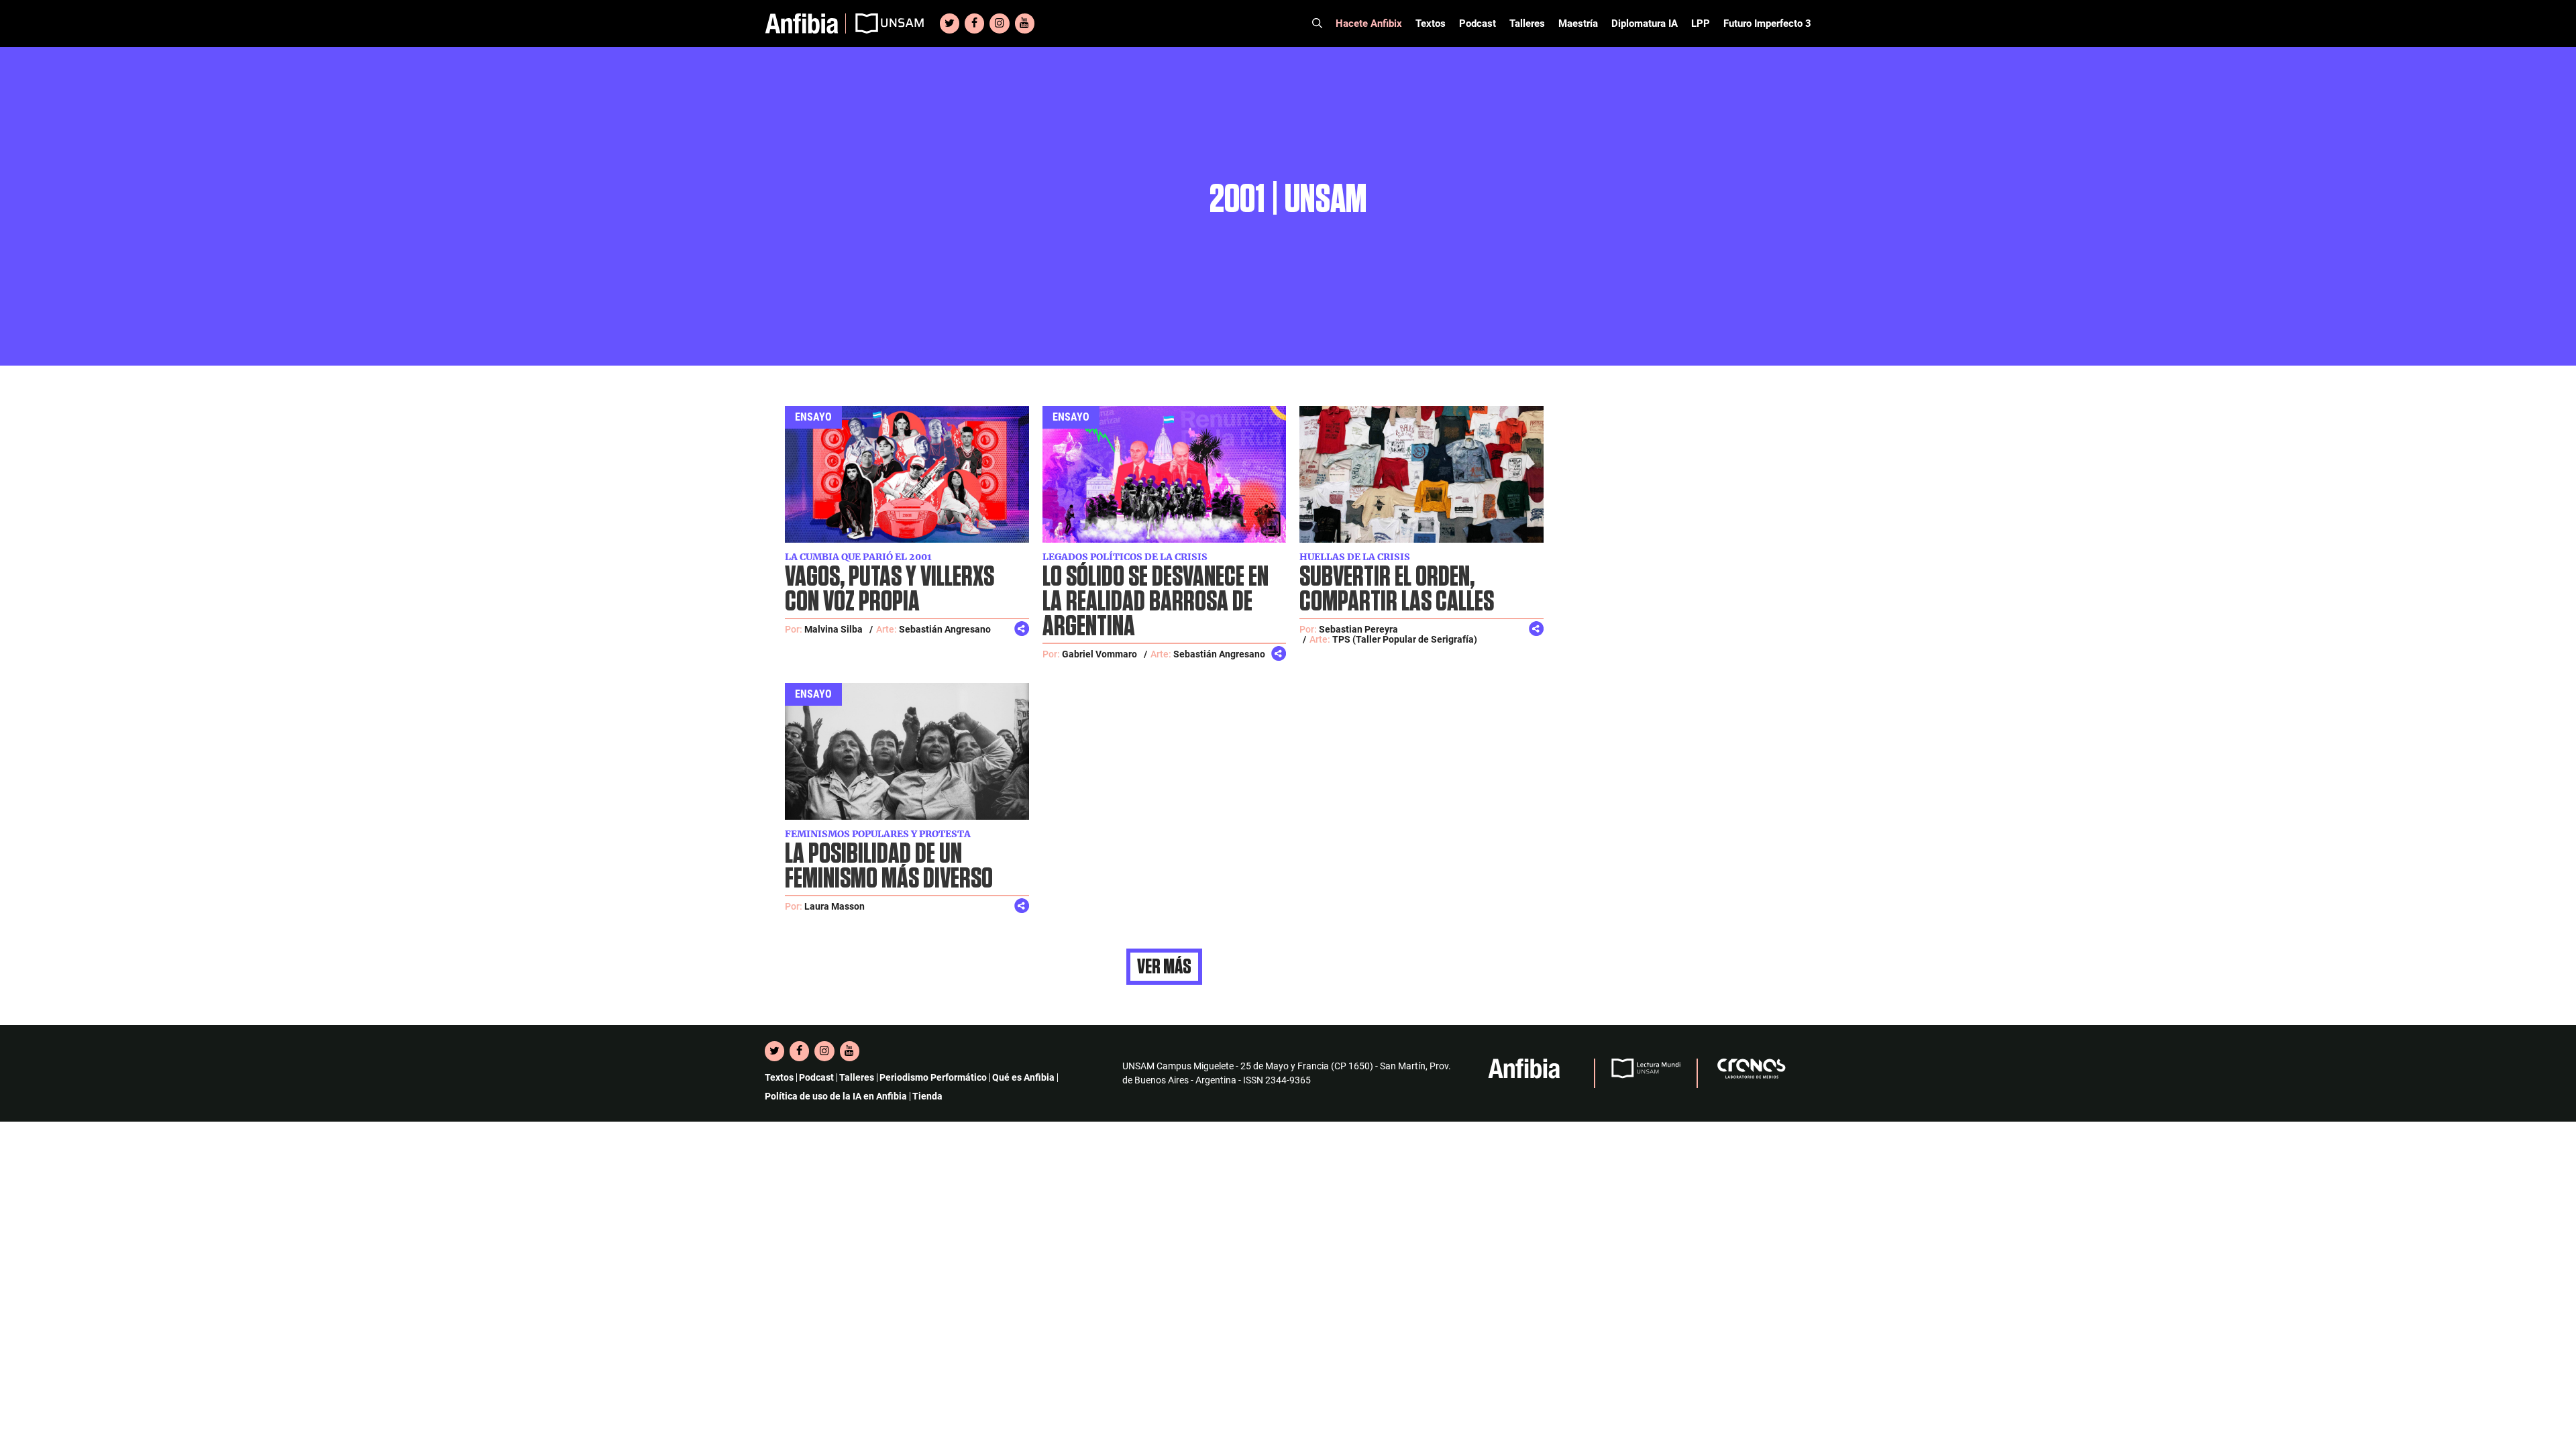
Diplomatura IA (1645, 23)
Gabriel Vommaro (1099, 654)
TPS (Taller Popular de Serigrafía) (1405, 639)
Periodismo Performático (933, 1077)
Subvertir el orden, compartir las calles (1397, 590)
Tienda (927, 1096)
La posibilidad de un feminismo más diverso (889, 867)
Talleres (1527, 23)
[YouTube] (1025, 23)
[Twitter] (950, 23)
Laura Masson (835, 906)
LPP (1701, 23)
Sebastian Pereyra (1358, 629)
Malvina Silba (834, 629)
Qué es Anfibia (1023, 1077)
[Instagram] (999, 23)
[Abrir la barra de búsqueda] (1317, 23)
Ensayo (813, 417)
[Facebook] (974, 23)
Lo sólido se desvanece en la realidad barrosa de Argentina (1156, 602)
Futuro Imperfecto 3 (1767, 23)
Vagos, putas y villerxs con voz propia (890, 590)
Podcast (1478, 23)
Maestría (1578, 23)
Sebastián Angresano (945, 629)
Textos (1431, 23)
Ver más (1164, 967)
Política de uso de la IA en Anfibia (836, 1096)
